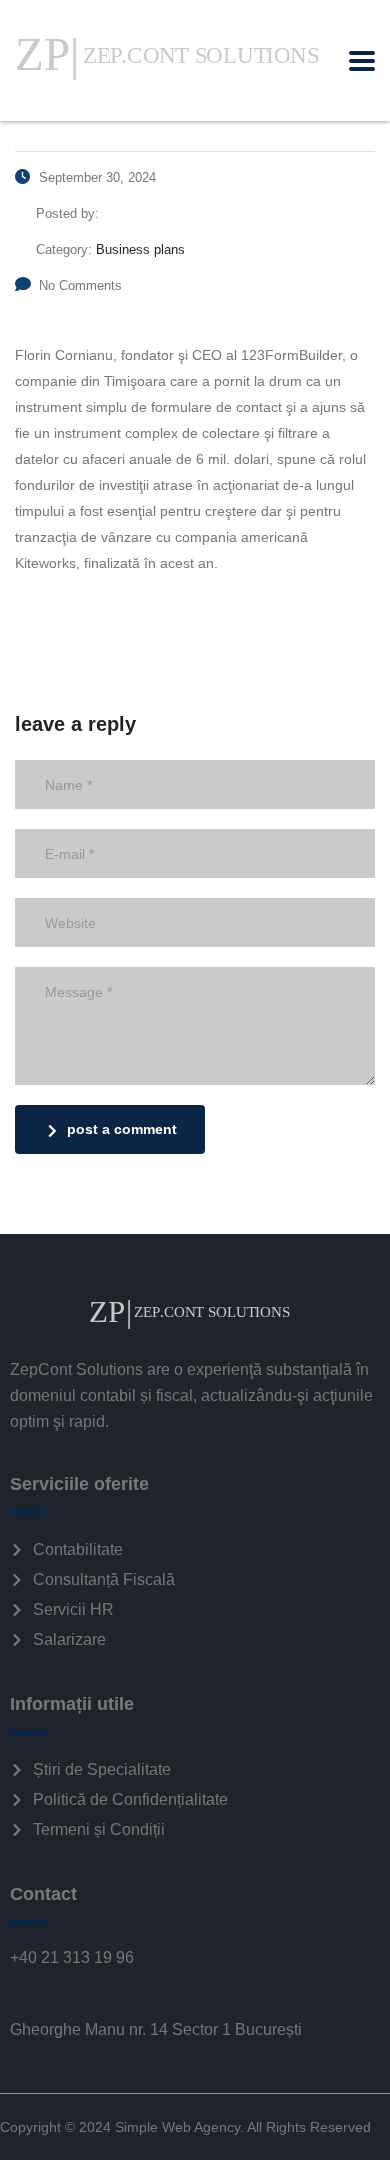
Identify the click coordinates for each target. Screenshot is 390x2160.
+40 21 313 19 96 (72, 1957)
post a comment (122, 1129)
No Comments (80, 285)
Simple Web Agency (177, 2127)
